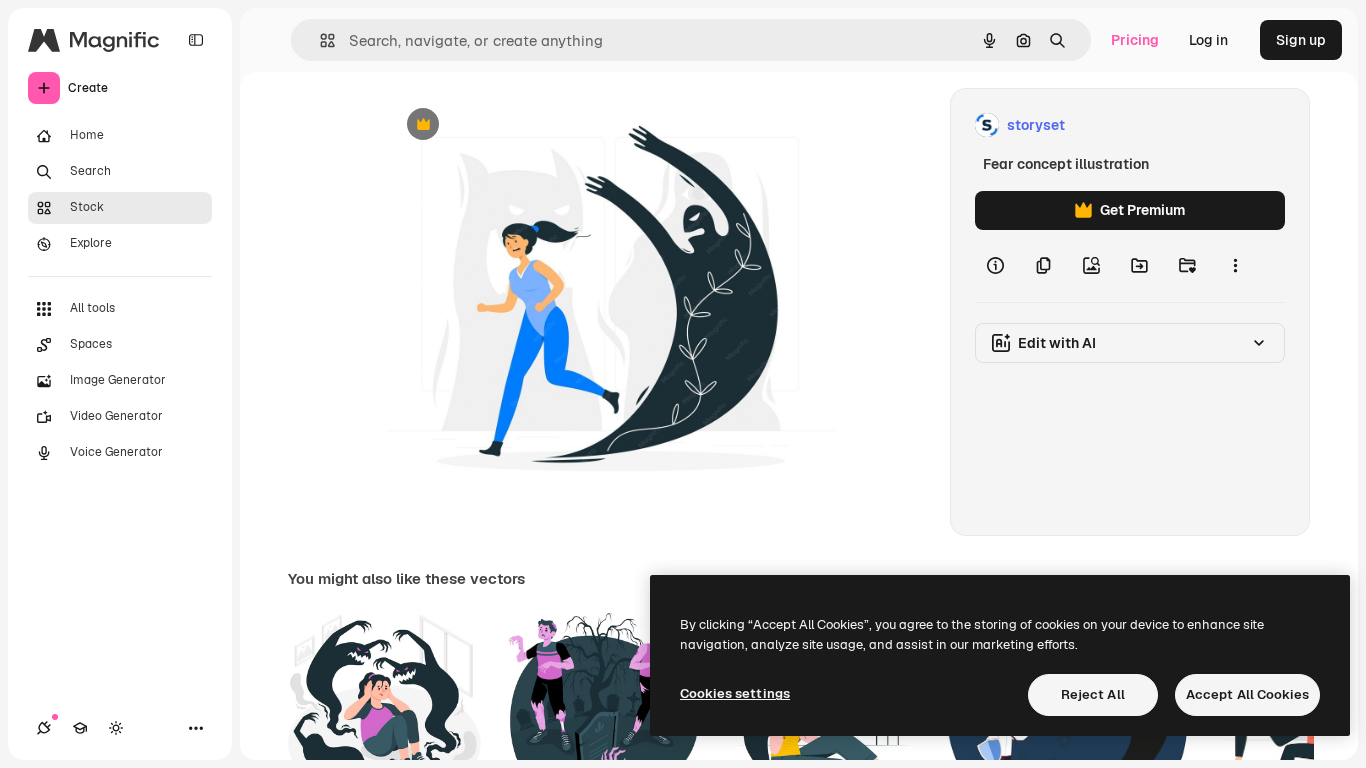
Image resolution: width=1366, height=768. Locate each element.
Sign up (1301, 40)
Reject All (1093, 694)
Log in (1208, 40)
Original (515, 125)
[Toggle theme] (116, 728)
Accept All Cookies (1247, 694)
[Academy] (80, 728)
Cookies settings (735, 693)
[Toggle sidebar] (196, 40)
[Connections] (44, 728)
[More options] (1235, 266)
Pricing (1135, 40)
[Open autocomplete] (319, 40)
